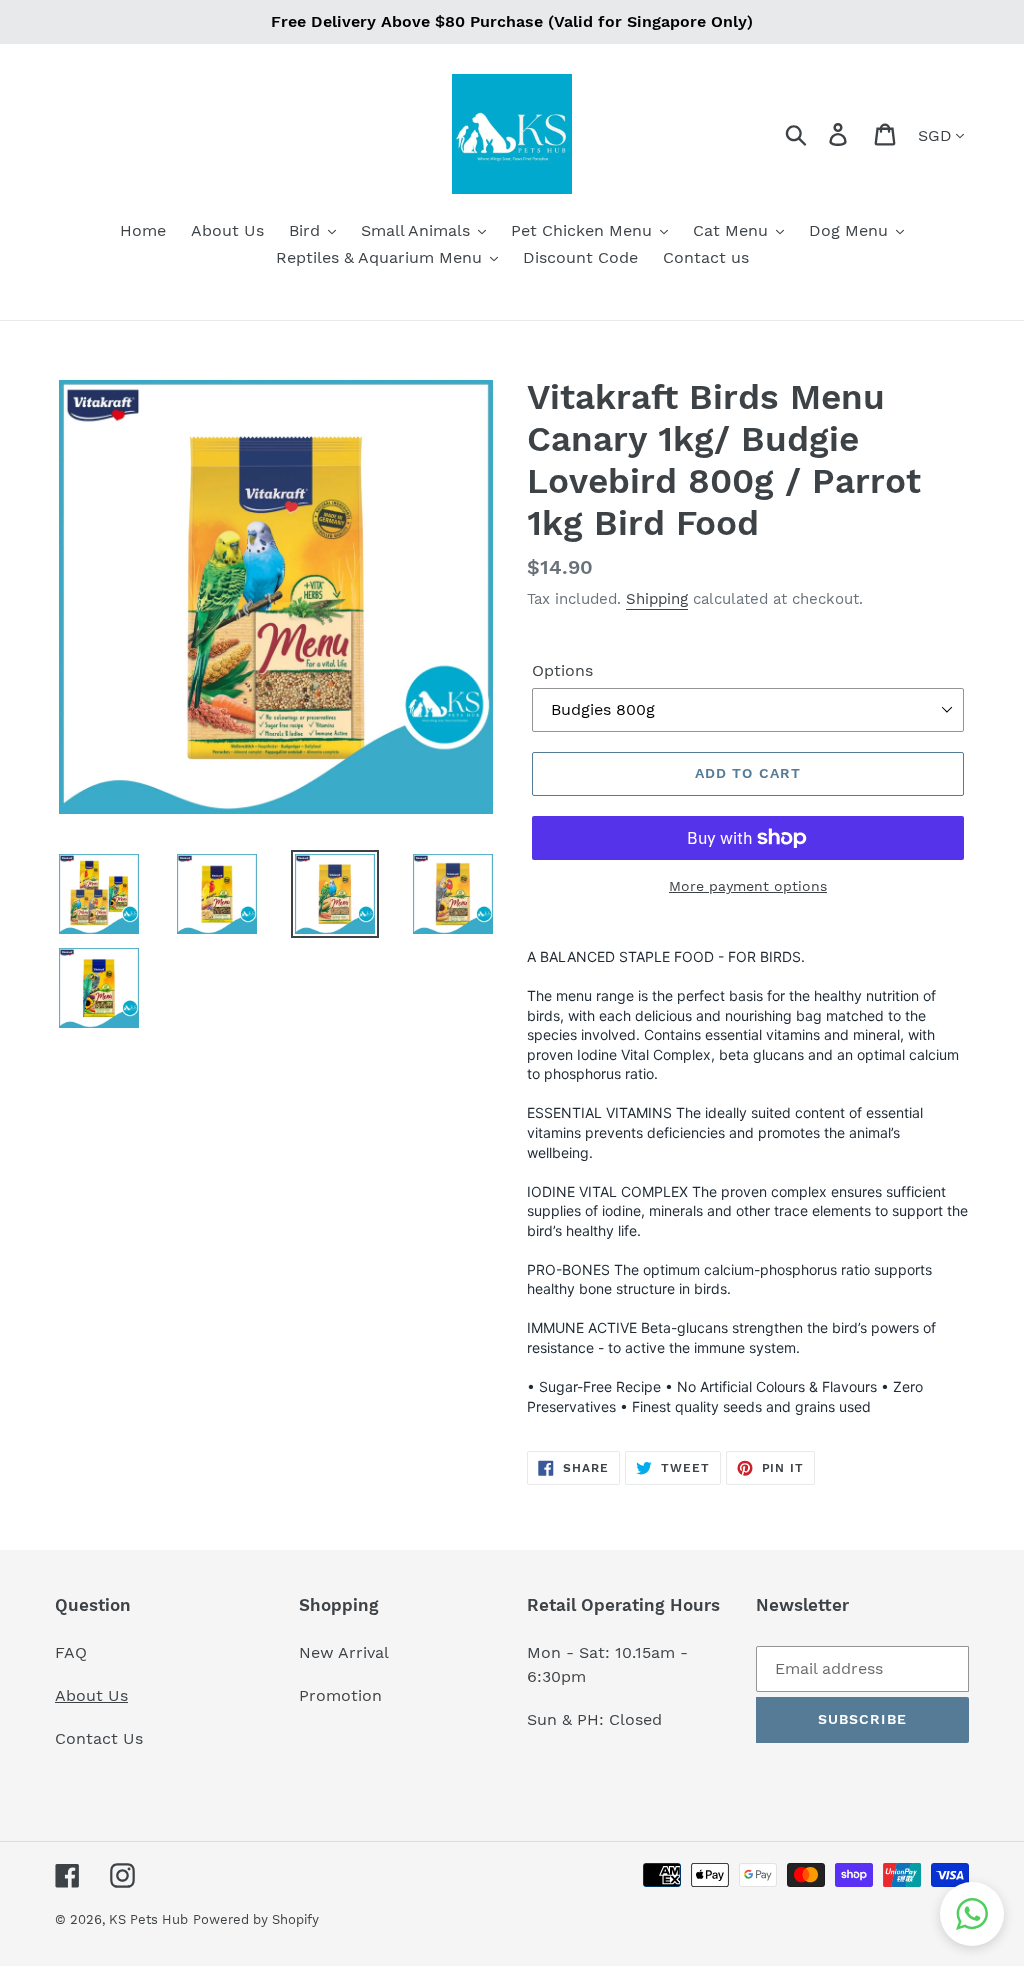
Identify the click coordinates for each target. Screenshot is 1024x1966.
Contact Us (99, 1738)
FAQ (71, 1652)
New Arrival (346, 1652)
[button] (972, 1914)
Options (562, 670)
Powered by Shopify (256, 1919)
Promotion (343, 1695)
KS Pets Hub (148, 1919)
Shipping (657, 599)
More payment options (748, 886)
